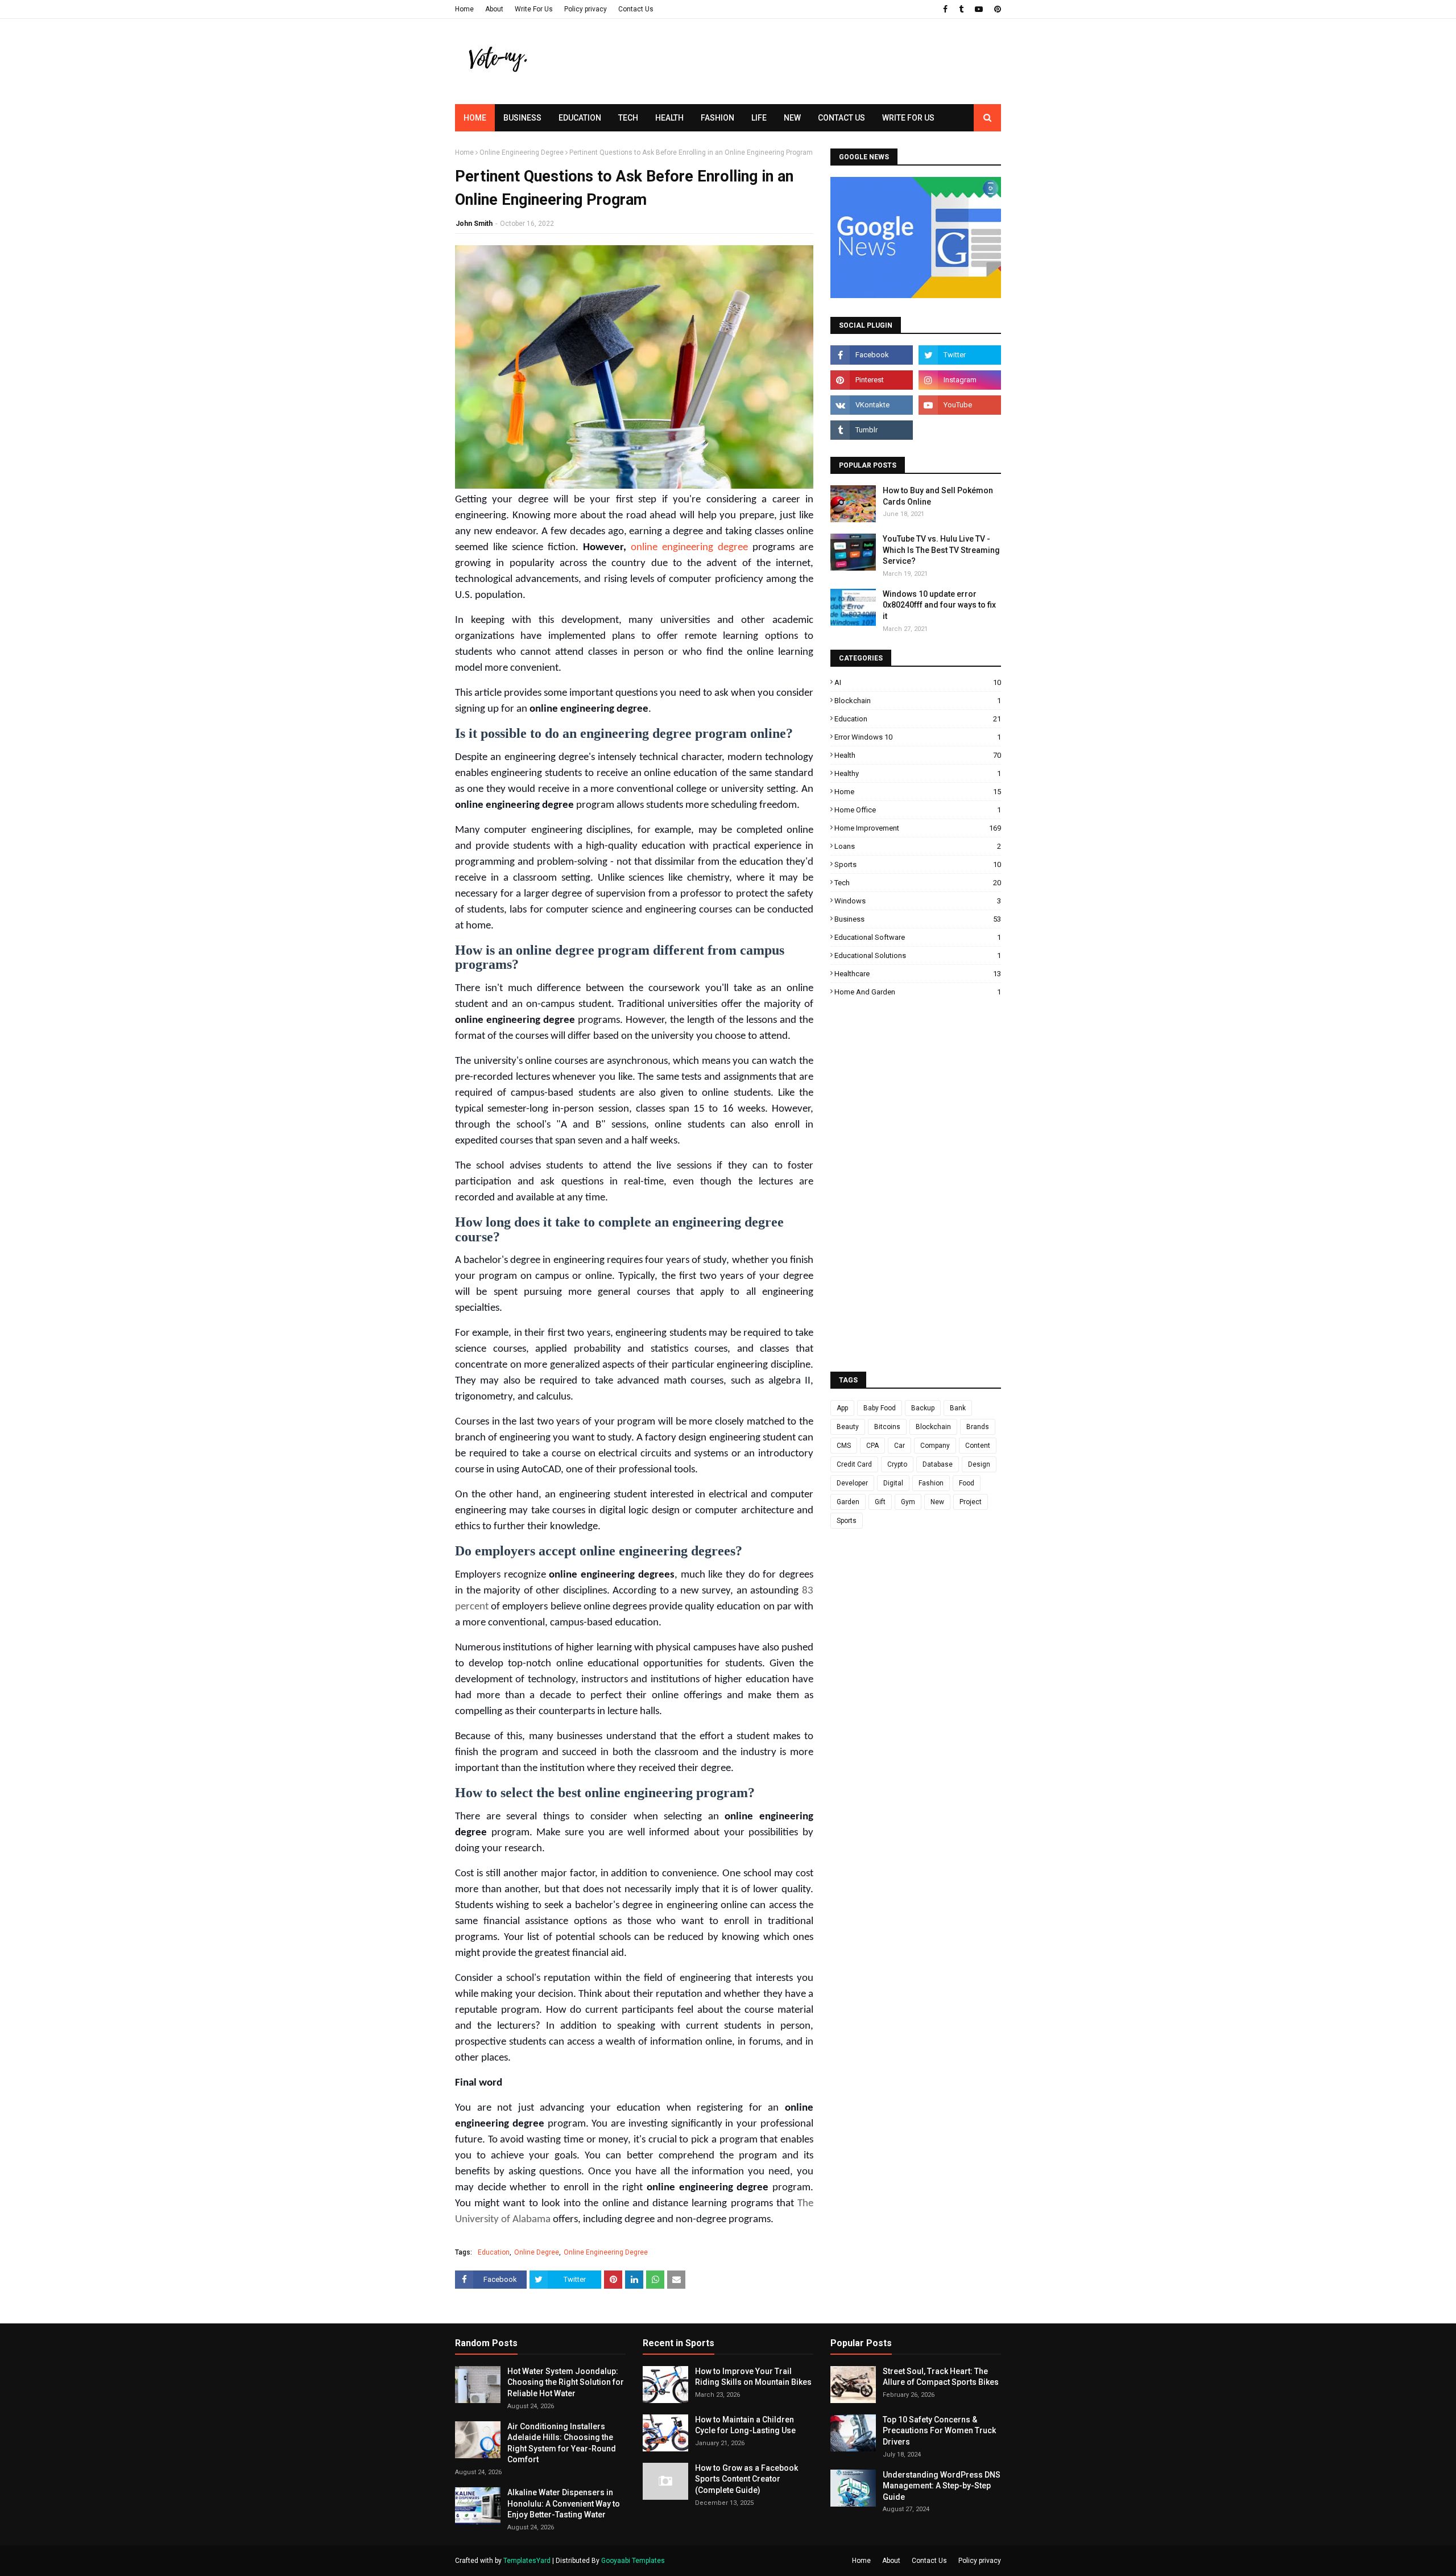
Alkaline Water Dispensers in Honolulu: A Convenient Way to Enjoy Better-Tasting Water (564, 2503)
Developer (852, 1483)
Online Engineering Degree (522, 152)
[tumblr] (961, 9)
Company (935, 1446)
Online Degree (537, 2252)
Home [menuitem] (475, 118)
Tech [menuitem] (628, 118)
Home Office (918, 810)
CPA (872, 1446)
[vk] (872, 405)
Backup (923, 1408)
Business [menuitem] (522, 118)
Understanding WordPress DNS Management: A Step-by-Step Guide (942, 2486)
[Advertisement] (794, 82)
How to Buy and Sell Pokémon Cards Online (938, 496)
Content (978, 1446)
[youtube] (979, 9)
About (494, 9)
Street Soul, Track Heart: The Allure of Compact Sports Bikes (941, 2377)
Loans (918, 846)
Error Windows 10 (918, 737)
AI (918, 682)
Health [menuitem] (669, 118)
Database (938, 1464)
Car (899, 1446)
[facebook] (945, 9)
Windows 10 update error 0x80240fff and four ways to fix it (939, 605)
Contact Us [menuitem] (841, 118)
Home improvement (918, 828)
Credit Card (854, 1464)
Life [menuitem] (759, 118)
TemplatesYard (527, 2561)
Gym (908, 1502)
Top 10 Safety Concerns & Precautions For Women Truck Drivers (939, 2431)
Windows (918, 901)
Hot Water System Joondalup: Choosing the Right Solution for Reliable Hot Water (566, 2382)
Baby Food (880, 1408)
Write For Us (534, 9)
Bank (958, 1408)
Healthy (918, 773)
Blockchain (918, 701)
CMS (844, 1446)
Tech (918, 883)
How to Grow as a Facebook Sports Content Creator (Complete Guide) (746, 2479)
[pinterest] (996, 9)
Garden (848, 1502)
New (937, 1502)
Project (971, 1502)
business (918, 919)
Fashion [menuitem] (717, 118)
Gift (880, 1502)
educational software (918, 937)
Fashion (931, 1483)
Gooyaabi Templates (633, 2561)
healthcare (918, 974)
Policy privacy (586, 9)
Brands (978, 1427)
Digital (893, 1483)
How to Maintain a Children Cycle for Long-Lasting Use (745, 2425)
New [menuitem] (792, 118)
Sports (918, 864)
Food (967, 1483)
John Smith (474, 224)
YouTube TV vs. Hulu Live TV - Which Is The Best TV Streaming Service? (941, 550)
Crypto (897, 1464)
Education (494, 2252)
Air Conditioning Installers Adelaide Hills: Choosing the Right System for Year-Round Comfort (562, 2443)
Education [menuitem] (580, 118)
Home (464, 9)
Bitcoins (887, 1427)
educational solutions (918, 955)
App (842, 1408)
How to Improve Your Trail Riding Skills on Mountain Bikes (753, 2377)
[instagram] (960, 380)
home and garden (918, 992)
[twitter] (960, 355)
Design (979, 1464)
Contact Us (636, 9)
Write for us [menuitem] (908, 118)
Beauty (848, 1427)
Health (918, 755)
